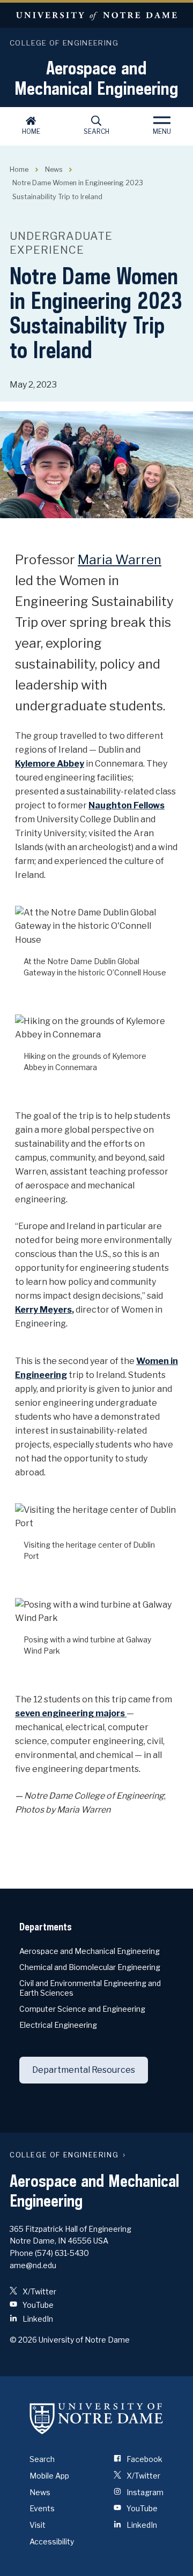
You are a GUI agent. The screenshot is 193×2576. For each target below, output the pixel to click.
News (54, 169)
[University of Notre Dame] (96, 2418)
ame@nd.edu (33, 2265)
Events (42, 2508)
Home (31, 131)
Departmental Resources (84, 2070)
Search (96, 131)
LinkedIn (37, 2319)
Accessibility (52, 2541)
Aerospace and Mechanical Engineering (96, 78)
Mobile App (49, 2476)
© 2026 (23, 2340)
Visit (38, 2525)
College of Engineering (64, 43)
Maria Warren (120, 560)
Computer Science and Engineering (82, 2009)
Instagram (144, 2492)
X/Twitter (39, 2291)
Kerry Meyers (43, 1310)
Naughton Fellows (127, 805)
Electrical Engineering (58, 2025)
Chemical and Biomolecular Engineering (90, 1967)
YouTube (37, 2305)
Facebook (144, 2459)
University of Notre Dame (96, 15)
